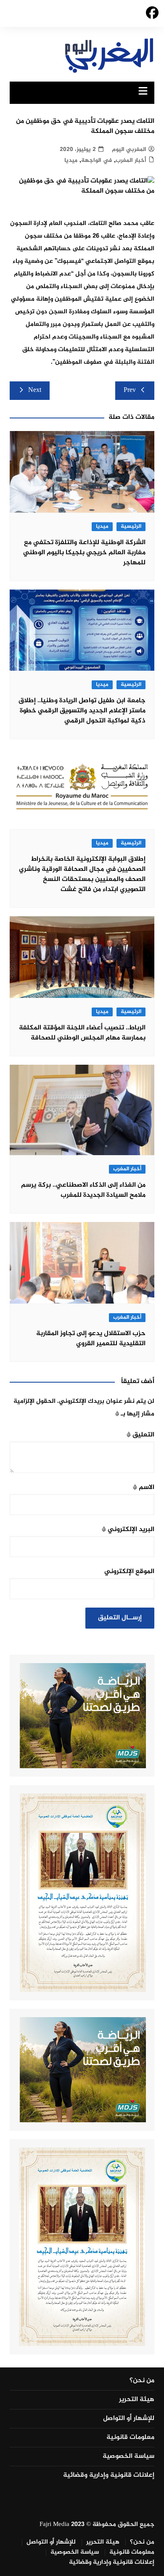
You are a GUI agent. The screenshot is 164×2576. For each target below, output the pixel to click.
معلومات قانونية (130, 2438)
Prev (130, 390)
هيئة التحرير (137, 2400)
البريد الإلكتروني (128, 1530)
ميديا (71, 160)
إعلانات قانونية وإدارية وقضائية (109, 2475)
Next (35, 390)
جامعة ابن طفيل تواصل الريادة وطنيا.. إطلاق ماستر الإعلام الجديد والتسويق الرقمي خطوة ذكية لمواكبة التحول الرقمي (82, 711)
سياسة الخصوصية (128, 2457)
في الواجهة (97, 160)
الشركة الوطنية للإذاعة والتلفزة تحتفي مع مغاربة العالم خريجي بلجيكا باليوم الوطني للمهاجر (84, 553)
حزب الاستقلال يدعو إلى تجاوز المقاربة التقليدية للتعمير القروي (91, 1339)
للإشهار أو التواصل (129, 2419)
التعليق (140, 1435)
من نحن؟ (142, 2381)
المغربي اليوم (129, 149)
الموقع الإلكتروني (129, 1572)
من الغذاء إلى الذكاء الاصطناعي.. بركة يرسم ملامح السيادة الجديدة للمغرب (83, 1190)
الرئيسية (131, 527)
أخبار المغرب (131, 160)
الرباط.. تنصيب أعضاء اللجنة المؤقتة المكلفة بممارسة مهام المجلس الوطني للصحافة (82, 1033)
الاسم (144, 1488)
